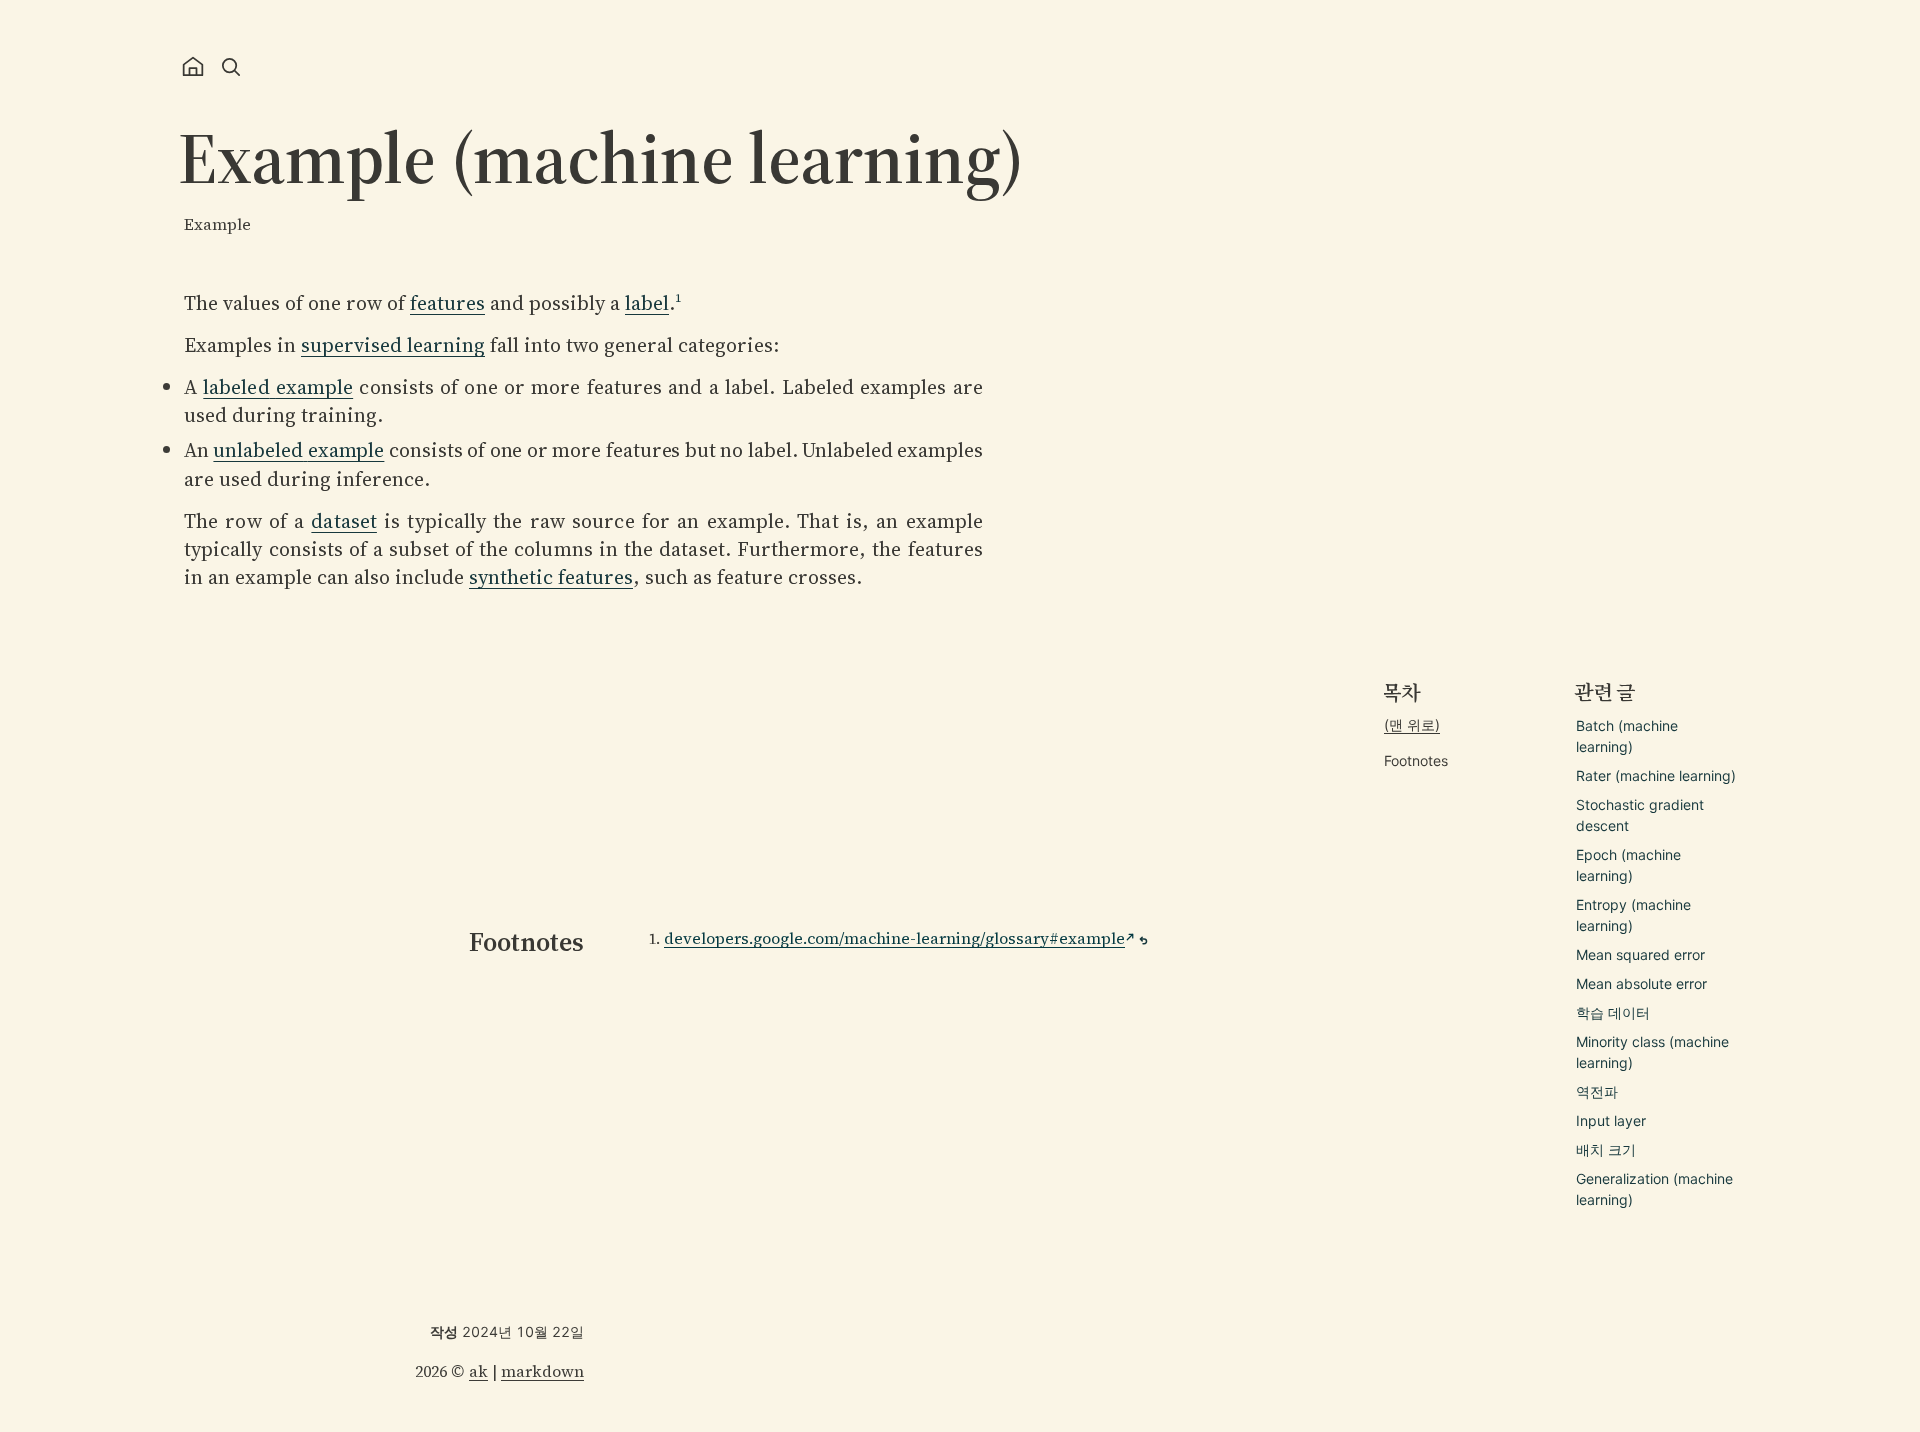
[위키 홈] (193, 67)
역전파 (1597, 1091)
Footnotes (1416, 760)
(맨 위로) (1412, 724)
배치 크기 (1606, 1149)
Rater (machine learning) (1656, 775)
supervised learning (393, 345)
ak (478, 1371)
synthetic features (551, 577)
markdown (542, 1371)
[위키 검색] (231, 67)
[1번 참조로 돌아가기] (1143, 940)
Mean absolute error (1641, 983)
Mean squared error (1640, 954)
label (647, 303)
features (447, 303)
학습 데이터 (1613, 1012)
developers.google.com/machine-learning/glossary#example (894, 938)
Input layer (1611, 1120)
